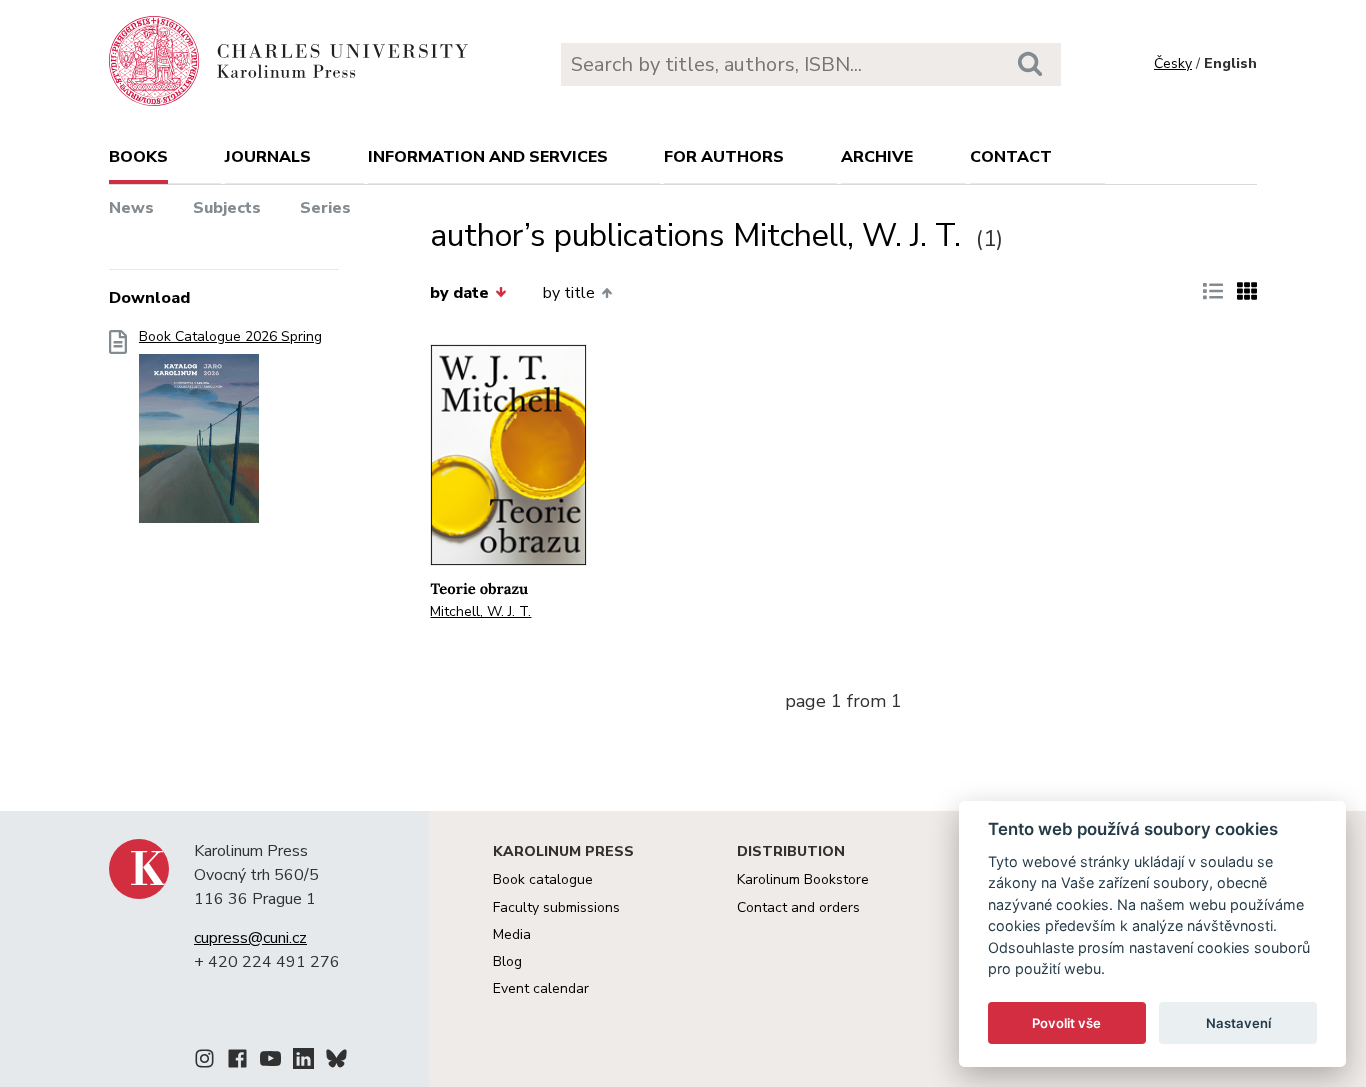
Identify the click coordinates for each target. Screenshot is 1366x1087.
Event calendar (541, 988)
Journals (268, 157)
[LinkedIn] (303, 1062)
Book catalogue (543, 879)
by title (569, 293)
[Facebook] (237, 1062)
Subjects (227, 208)
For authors (724, 157)
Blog (507, 961)
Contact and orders (798, 907)
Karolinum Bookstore (803, 879)
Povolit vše (1066, 1023)
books (138, 157)
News (131, 208)
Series (325, 208)
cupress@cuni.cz (250, 938)
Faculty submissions (556, 907)
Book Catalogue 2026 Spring (230, 337)
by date (459, 293)
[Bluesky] (336, 1062)
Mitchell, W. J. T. (480, 611)
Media (512, 934)
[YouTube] (270, 1062)
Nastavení (1238, 1023)
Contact (1011, 157)
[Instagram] (204, 1062)
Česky (1173, 63)
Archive (877, 157)
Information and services (488, 157)
